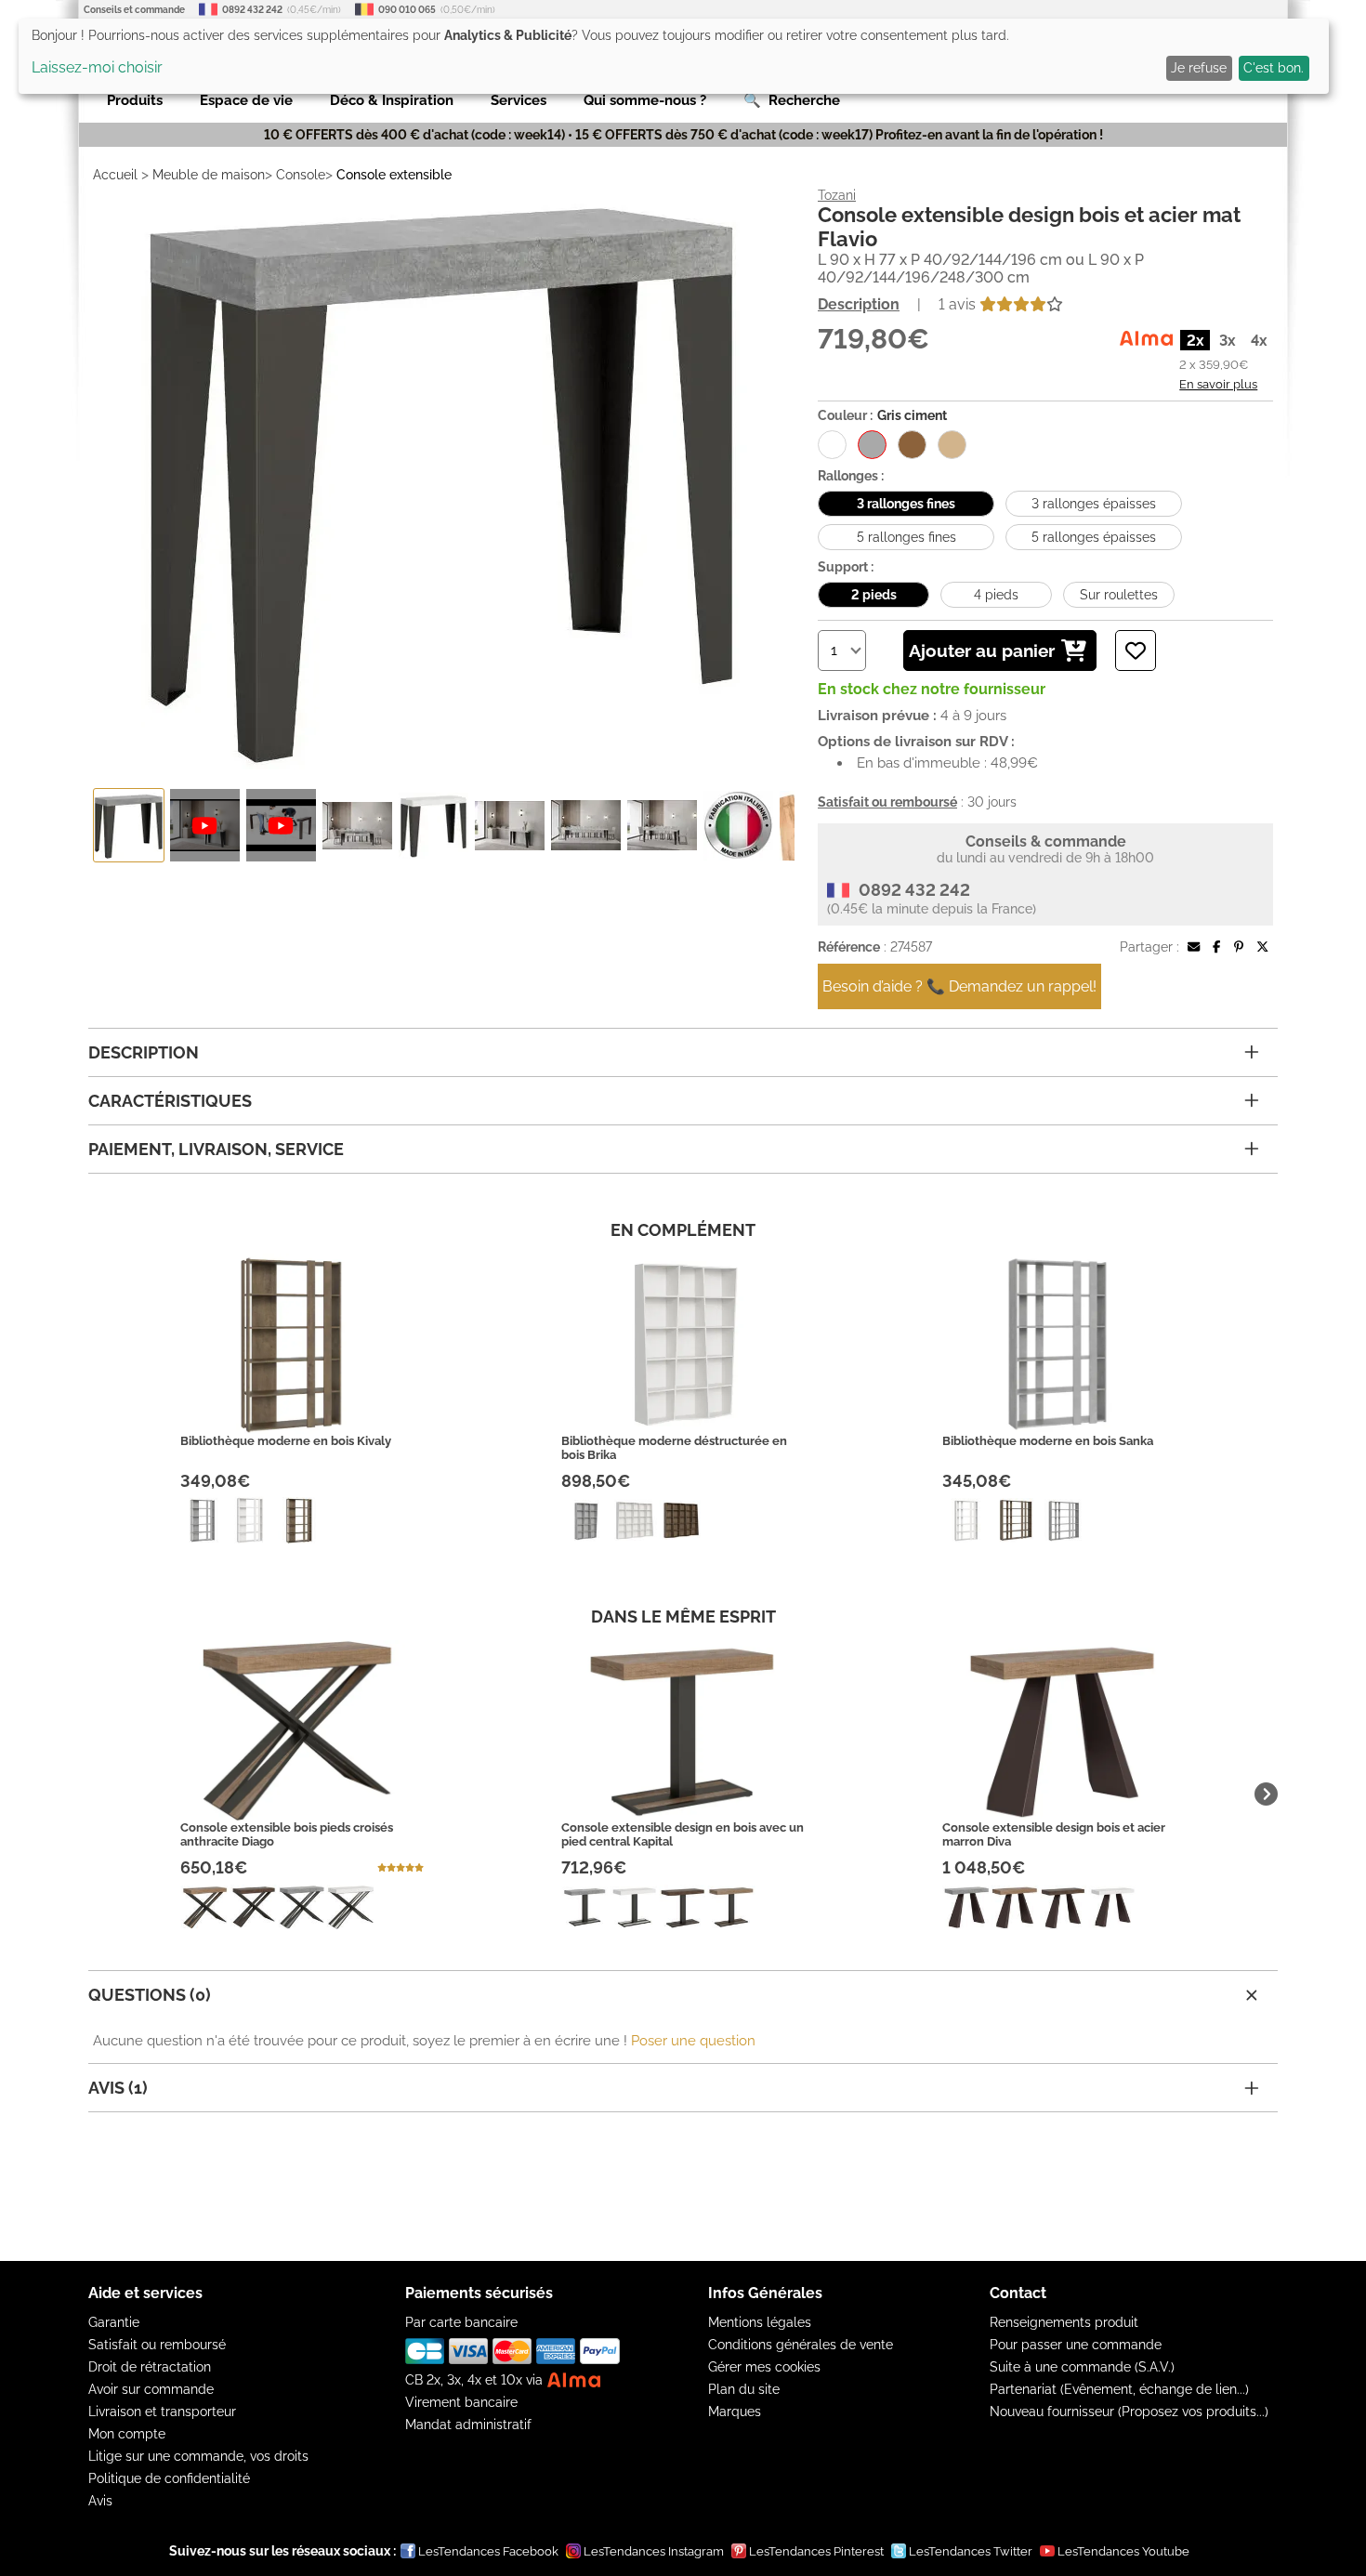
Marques (735, 2412)
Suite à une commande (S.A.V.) (1082, 2367)
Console (301, 175)
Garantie (114, 2322)
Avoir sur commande (151, 2389)
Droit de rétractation (150, 2367)
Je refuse (1199, 68)
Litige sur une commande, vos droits (198, 2456)
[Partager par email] (1194, 947)
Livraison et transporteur (162, 2412)
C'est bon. (1274, 68)
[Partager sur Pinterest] (1239, 947)
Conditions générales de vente (801, 2345)
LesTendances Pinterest (816, 2551)
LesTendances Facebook (488, 2551)
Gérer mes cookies (764, 2367)
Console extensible (394, 175)
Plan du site (744, 2389)
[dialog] (674, 56)
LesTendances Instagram (654, 2551)
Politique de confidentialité (169, 2478)
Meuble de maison (209, 175)
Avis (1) (118, 2088)
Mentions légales (760, 2322)
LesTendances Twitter (971, 2551)
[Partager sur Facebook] (1216, 947)
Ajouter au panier (982, 651)
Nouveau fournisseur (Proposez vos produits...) (1129, 2412)
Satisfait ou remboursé (157, 2345)
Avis (100, 2501)
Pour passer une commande (1076, 2345)
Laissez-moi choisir (97, 67)
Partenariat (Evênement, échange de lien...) (1119, 2389)
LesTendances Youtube (1123, 2551)
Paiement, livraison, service (216, 1149)
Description (859, 304)
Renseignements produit (1064, 2322)
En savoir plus (1218, 384)
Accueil (115, 175)
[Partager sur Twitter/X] (1262, 947)
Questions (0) (150, 1995)
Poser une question (693, 2041)
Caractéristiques (170, 1101)
